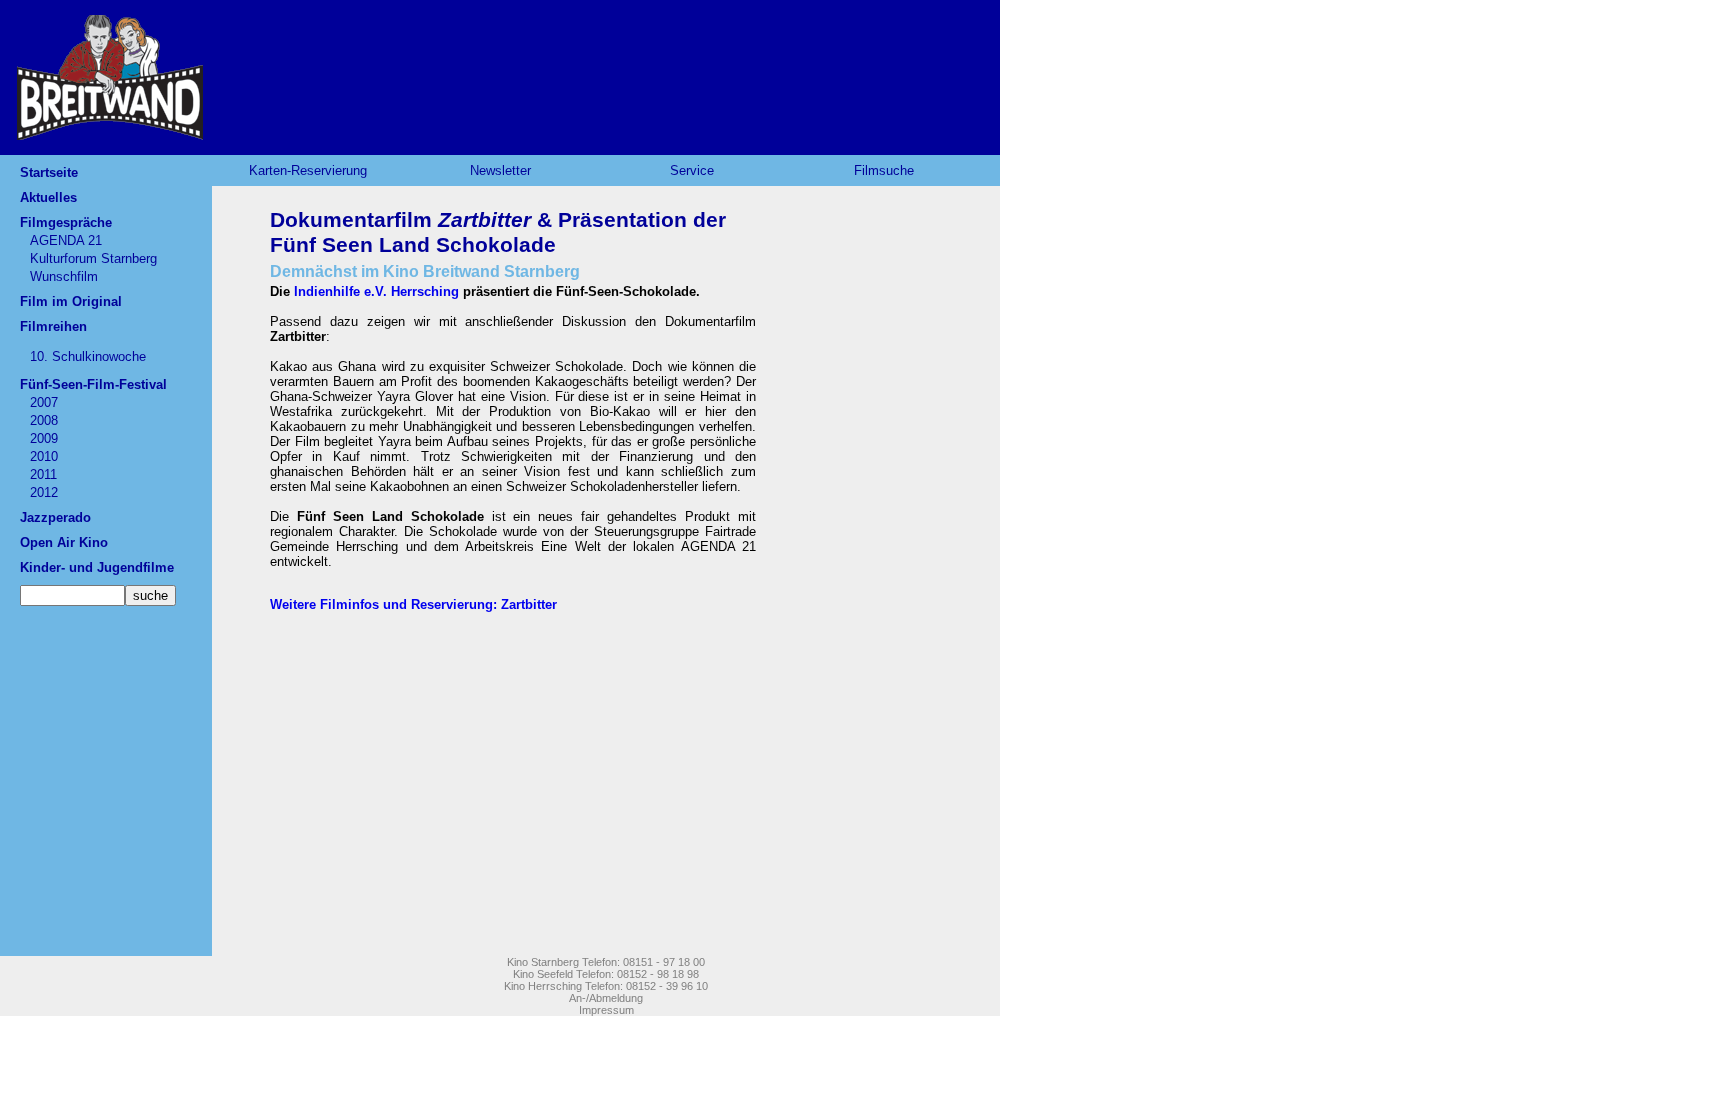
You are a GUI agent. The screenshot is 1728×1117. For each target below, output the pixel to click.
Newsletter (500, 170)
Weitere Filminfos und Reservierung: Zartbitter (413, 604)
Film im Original (71, 301)
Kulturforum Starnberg (93, 258)
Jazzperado (55, 517)
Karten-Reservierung (308, 170)
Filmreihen (53, 326)
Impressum (606, 1010)
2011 (43, 474)
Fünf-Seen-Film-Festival (93, 384)
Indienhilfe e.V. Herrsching (378, 291)
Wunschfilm (64, 276)
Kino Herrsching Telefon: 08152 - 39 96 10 (606, 986)
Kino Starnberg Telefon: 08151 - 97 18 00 (606, 962)
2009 (44, 438)
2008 (44, 420)
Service (692, 170)
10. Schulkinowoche (88, 356)
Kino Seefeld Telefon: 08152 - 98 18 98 (606, 974)
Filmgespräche (66, 222)
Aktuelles (48, 197)
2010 (44, 456)
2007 (44, 402)
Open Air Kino (64, 542)
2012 (44, 492)
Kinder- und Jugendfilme (97, 567)
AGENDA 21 (66, 240)
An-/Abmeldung (606, 998)
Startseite (49, 172)
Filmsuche (884, 170)
